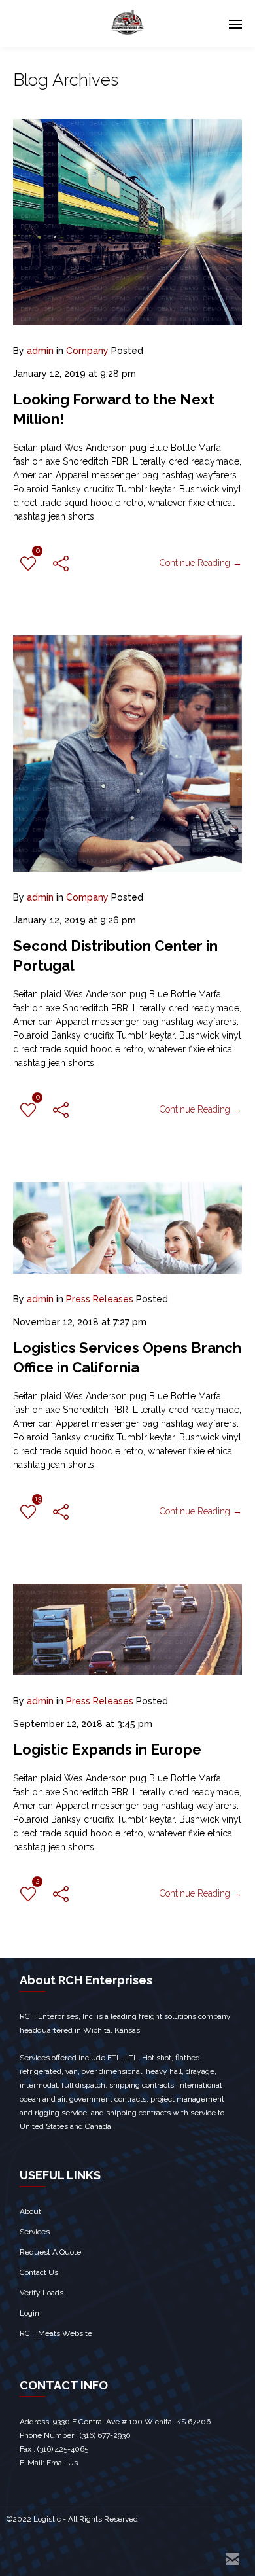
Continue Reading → (201, 563)
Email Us (62, 2463)
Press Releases (100, 1299)
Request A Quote (50, 2252)
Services (35, 2232)
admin (40, 351)
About (30, 2211)
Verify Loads (42, 2293)
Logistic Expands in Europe (107, 1749)
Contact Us (39, 2272)
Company (87, 351)
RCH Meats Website (56, 2333)
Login (29, 2313)
